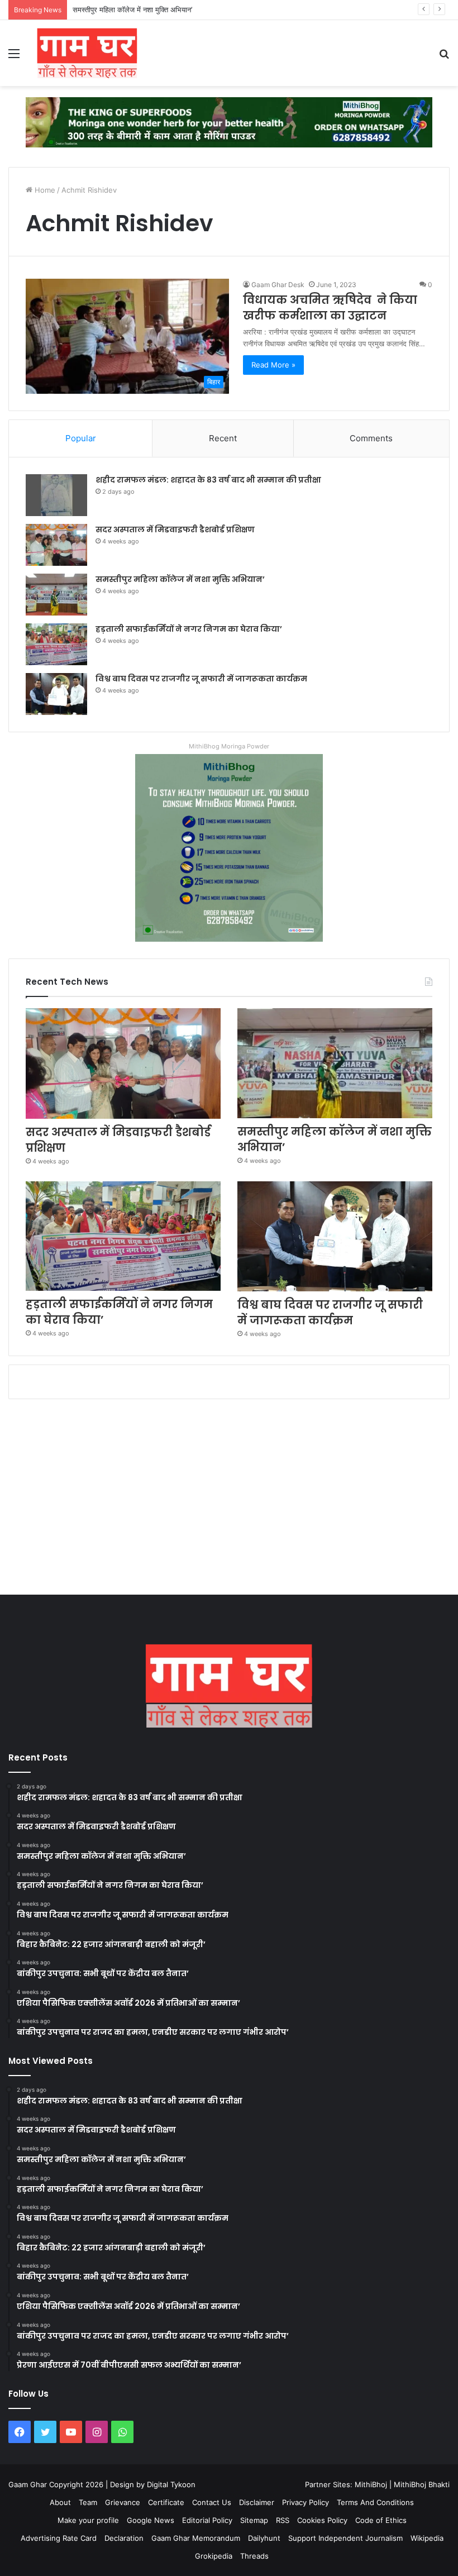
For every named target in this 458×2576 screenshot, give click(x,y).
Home (44, 190)
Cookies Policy (322, 2520)
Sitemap (254, 2520)
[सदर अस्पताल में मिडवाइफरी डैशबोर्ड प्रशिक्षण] (56, 545)
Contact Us (212, 2502)
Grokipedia (214, 2556)
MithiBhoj (371, 2484)
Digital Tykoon (171, 2484)
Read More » (273, 365)
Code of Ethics (381, 2520)
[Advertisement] (229, 1500)
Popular (81, 438)
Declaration (124, 2538)
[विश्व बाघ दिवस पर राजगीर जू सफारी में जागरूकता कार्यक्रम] (56, 694)
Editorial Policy (207, 2520)
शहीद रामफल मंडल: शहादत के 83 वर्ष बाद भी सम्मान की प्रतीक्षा (208, 480)
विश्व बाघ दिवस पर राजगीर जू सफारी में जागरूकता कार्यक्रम (201, 679)
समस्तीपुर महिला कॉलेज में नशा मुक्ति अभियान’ (132, 9)
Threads (254, 2556)
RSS (283, 2520)
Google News (151, 2520)
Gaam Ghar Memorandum (196, 2538)
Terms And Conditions (375, 2502)
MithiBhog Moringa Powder (229, 746)
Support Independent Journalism (345, 2538)
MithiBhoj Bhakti (422, 2484)
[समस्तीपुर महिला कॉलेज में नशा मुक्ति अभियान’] (56, 595)
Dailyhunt (264, 2538)
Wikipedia (427, 2538)
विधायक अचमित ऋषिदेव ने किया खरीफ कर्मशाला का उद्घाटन (330, 308)
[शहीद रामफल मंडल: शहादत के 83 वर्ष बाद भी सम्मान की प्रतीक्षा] (56, 495)
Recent (223, 438)
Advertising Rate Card (59, 2538)
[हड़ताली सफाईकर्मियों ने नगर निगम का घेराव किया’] (56, 644)
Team (88, 2502)
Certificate (166, 2502)
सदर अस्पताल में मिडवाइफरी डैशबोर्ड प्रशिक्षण (175, 529)
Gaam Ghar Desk (278, 285)
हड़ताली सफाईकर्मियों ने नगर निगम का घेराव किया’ (189, 629)
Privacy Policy (306, 2502)
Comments (371, 438)
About (60, 2502)
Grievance (123, 2502)
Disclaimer (257, 2502)
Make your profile (88, 2520)
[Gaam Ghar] (87, 53)
